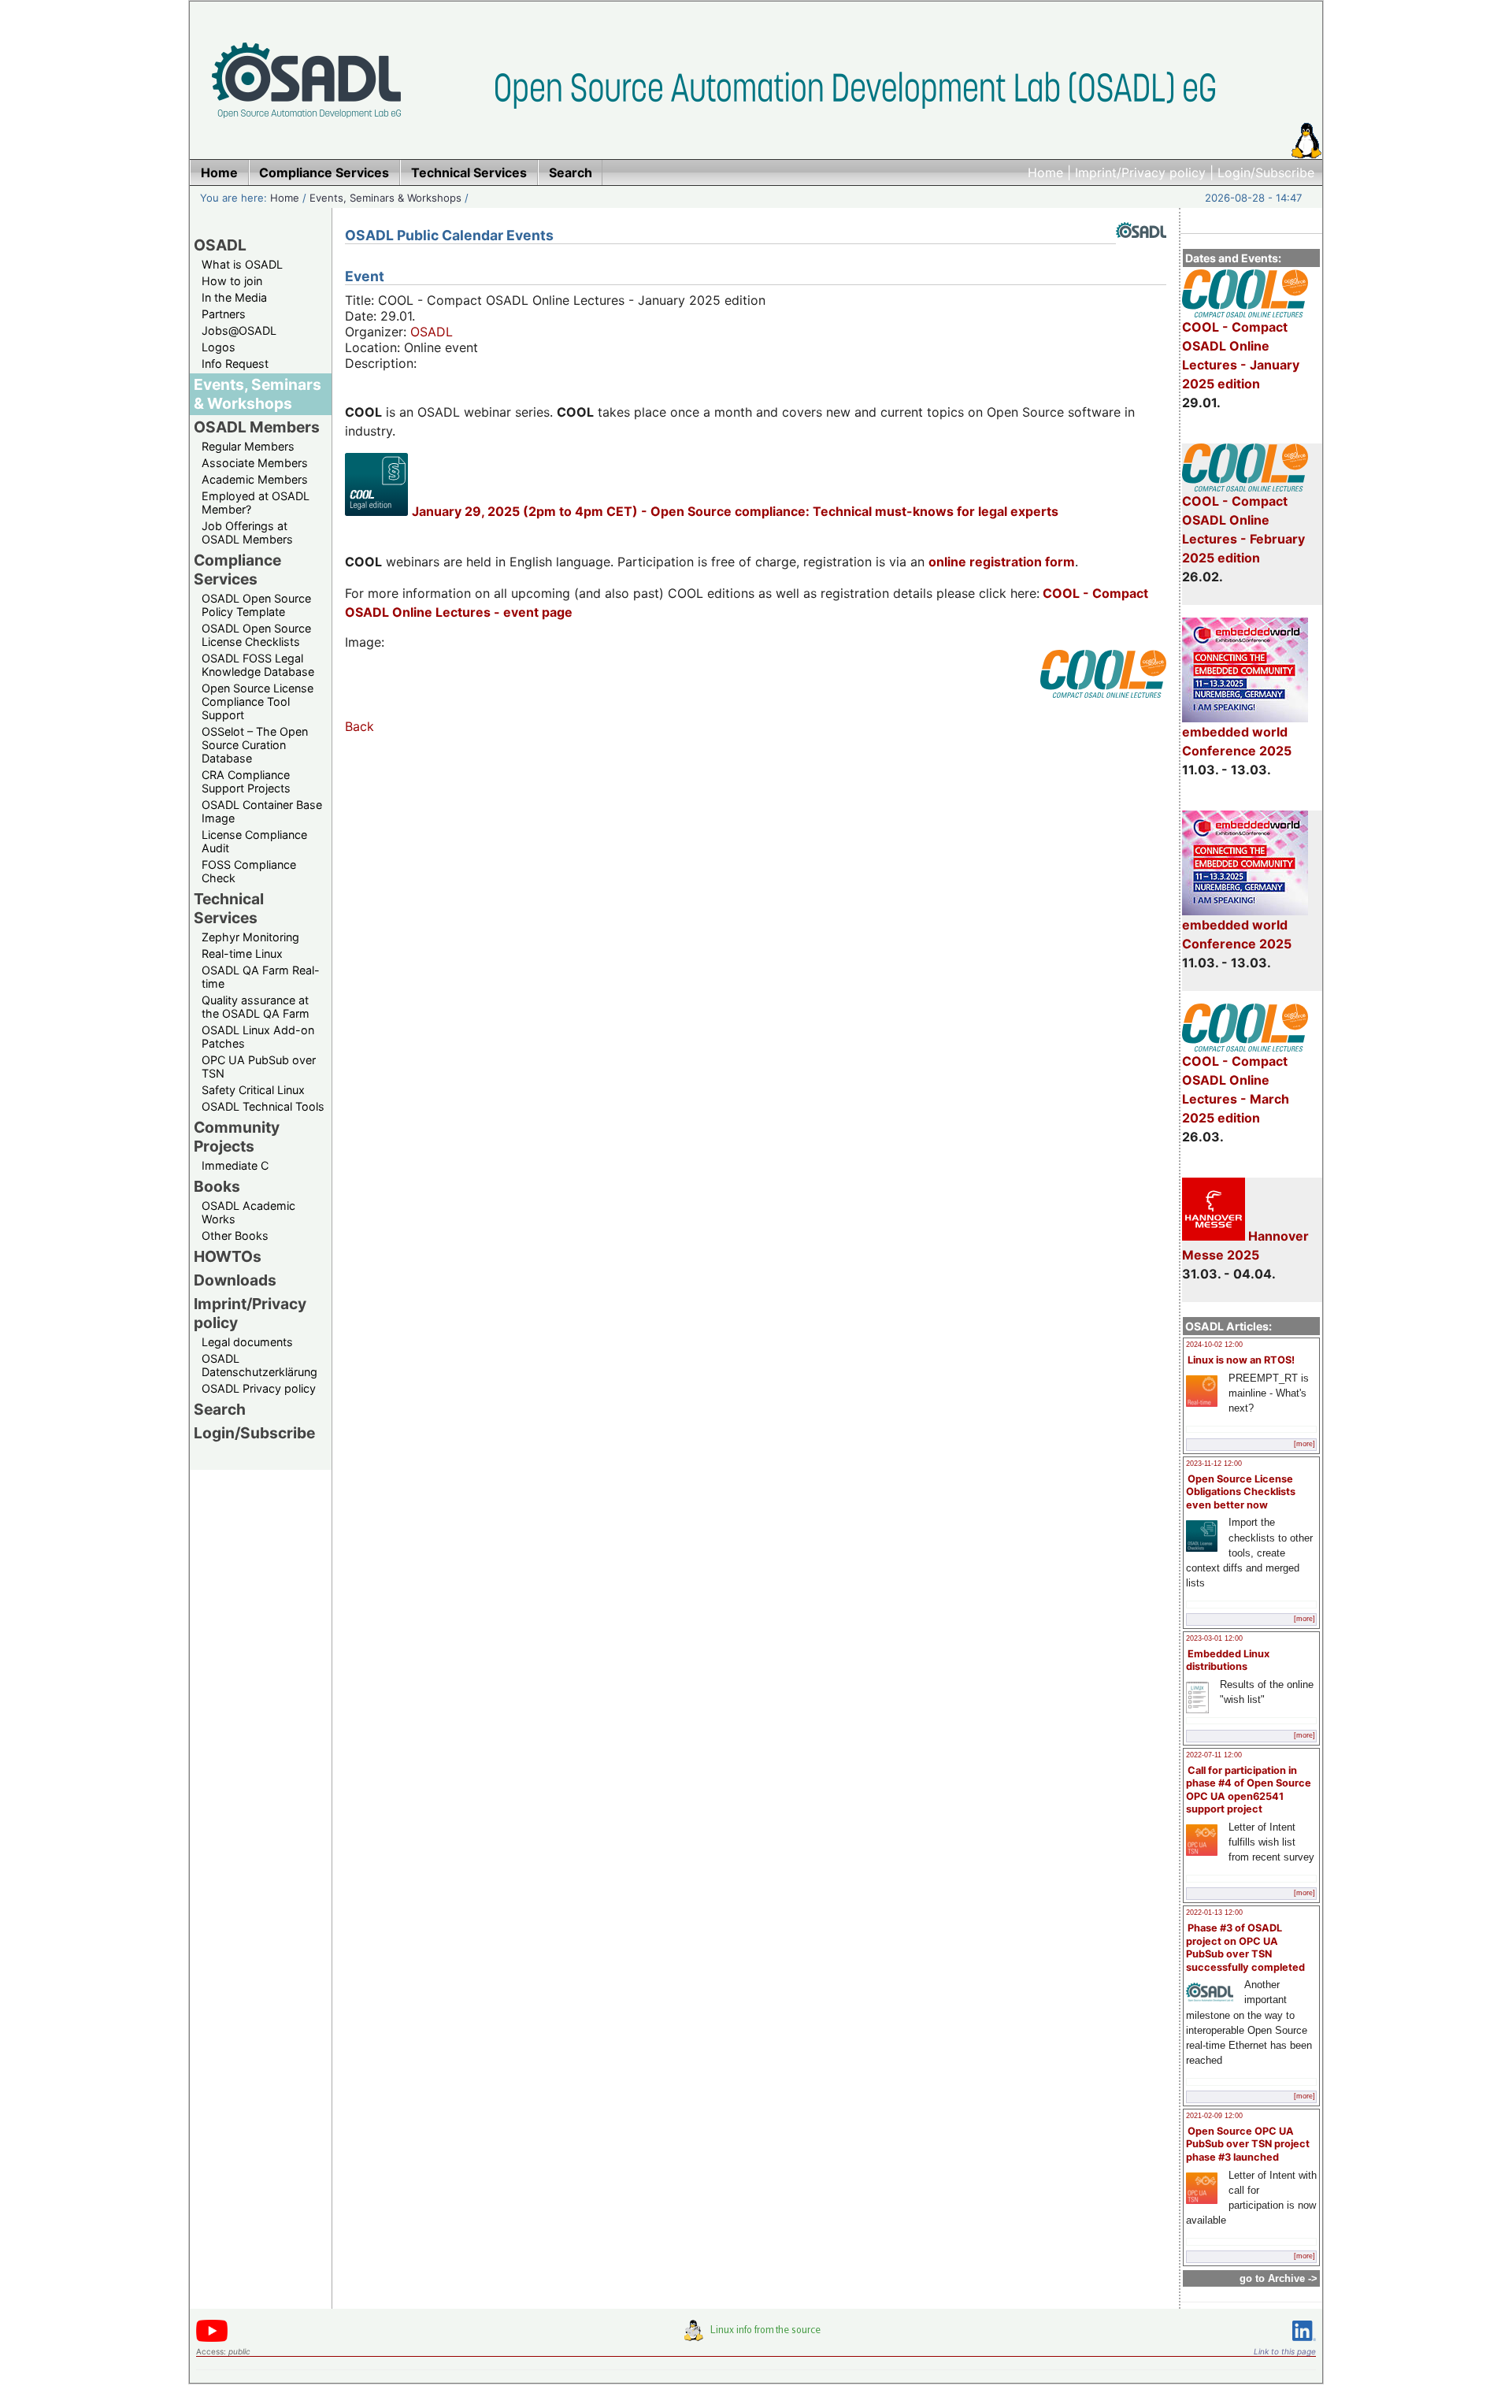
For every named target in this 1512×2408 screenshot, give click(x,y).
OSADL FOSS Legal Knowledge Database (258, 665)
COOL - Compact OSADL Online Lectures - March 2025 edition (1236, 1089)
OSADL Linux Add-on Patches (258, 1037)
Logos (219, 347)
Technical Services (229, 908)
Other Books (235, 1236)
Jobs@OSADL (239, 330)
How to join (232, 281)
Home (1045, 173)
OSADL (220, 245)
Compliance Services (237, 570)
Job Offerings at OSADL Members (247, 532)
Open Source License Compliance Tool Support (258, 701)
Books (217, 1186)
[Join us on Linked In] (1304, 2344)
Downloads (235, 1280)
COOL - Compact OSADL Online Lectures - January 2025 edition (1241, 355)
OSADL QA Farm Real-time (261, 977)
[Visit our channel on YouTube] (212, 2339)
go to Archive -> (1279, 2278)
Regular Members (248, 446)
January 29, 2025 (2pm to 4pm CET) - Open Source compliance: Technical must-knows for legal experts (735, 511)
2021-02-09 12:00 (1214, 2116)
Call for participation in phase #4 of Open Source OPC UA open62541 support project (1249, 1790)
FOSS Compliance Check (249, 871)
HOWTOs (228, 1256)
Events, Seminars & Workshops (385, 198)
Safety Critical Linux (253, 1090)
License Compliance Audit (254, 841)
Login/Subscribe (1266, 173)
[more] (1304, 1444)
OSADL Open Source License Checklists (256, 635)
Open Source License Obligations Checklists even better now (1241, 1492)
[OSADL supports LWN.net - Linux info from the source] (756, 2336)
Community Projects (237, 1137)
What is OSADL (242, 264)
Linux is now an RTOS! (1241, 1360)
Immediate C (235, 1165)
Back (359, 726)
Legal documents (247, 1342)
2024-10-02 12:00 (1214, 1345)
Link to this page (1285, 2351)
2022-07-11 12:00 (1214, 1755)
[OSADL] (1141, 250)
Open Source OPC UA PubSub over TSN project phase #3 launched (1248, 2144)
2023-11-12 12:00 (1214, 1464)
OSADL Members (257, 427)
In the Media (234, 297)
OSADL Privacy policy (259, 1388)
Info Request (235, 364)
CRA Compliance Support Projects (246, 781)
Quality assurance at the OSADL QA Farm (256, 1007)
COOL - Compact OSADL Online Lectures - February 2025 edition (1243, 529)
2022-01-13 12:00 (1214, 1913)
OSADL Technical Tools (263, 1106)
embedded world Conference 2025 (1237, 741)
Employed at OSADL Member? (256, 503)
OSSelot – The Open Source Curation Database (255, 745)
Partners (224, 314)
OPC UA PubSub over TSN (259, 1067)
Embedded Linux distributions (1228, 1660)
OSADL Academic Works (248, 1212)
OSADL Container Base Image (262, 811)
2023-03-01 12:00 (1214, 1638)
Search (220, 1409)
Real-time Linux (242, 954)
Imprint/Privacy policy (1140, 173)
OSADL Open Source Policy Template (256, 605)
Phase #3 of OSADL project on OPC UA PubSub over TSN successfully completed (1245, 1948)
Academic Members (255, 479)
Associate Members (255, 463)
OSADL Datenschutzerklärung (259, 1365)
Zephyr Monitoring (250, 937)
